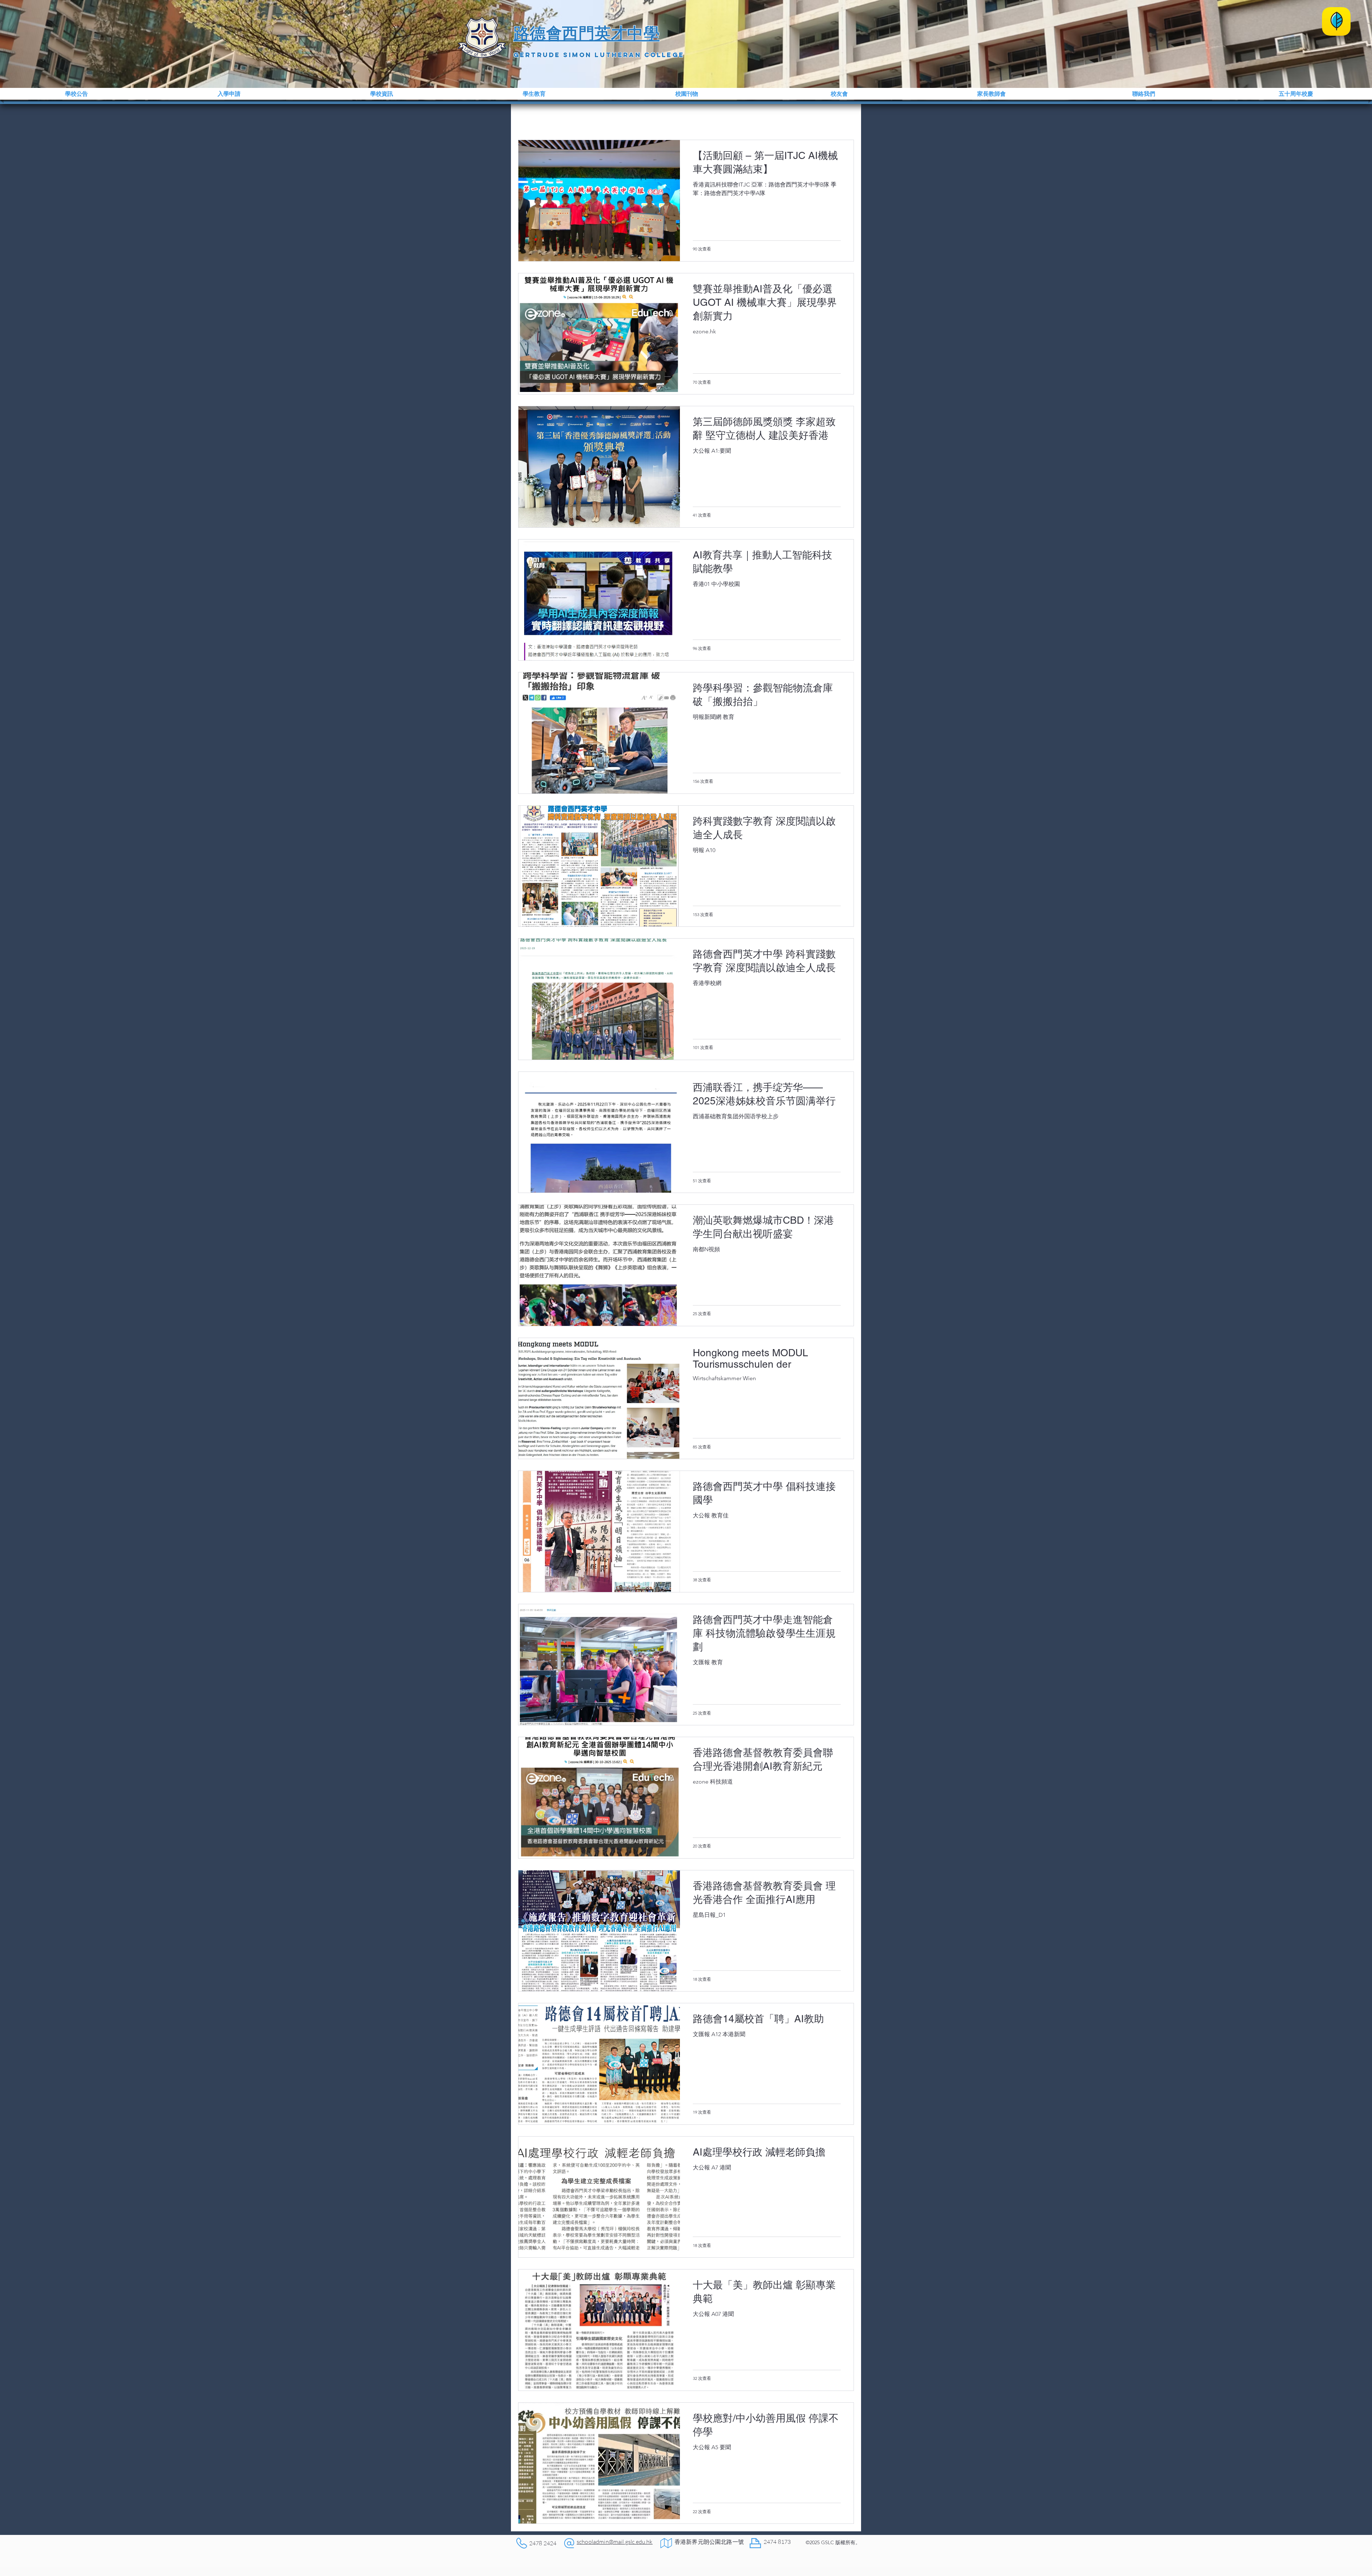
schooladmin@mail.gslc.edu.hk (615, 2542)
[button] (76, 94)
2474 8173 (777, 2542)
